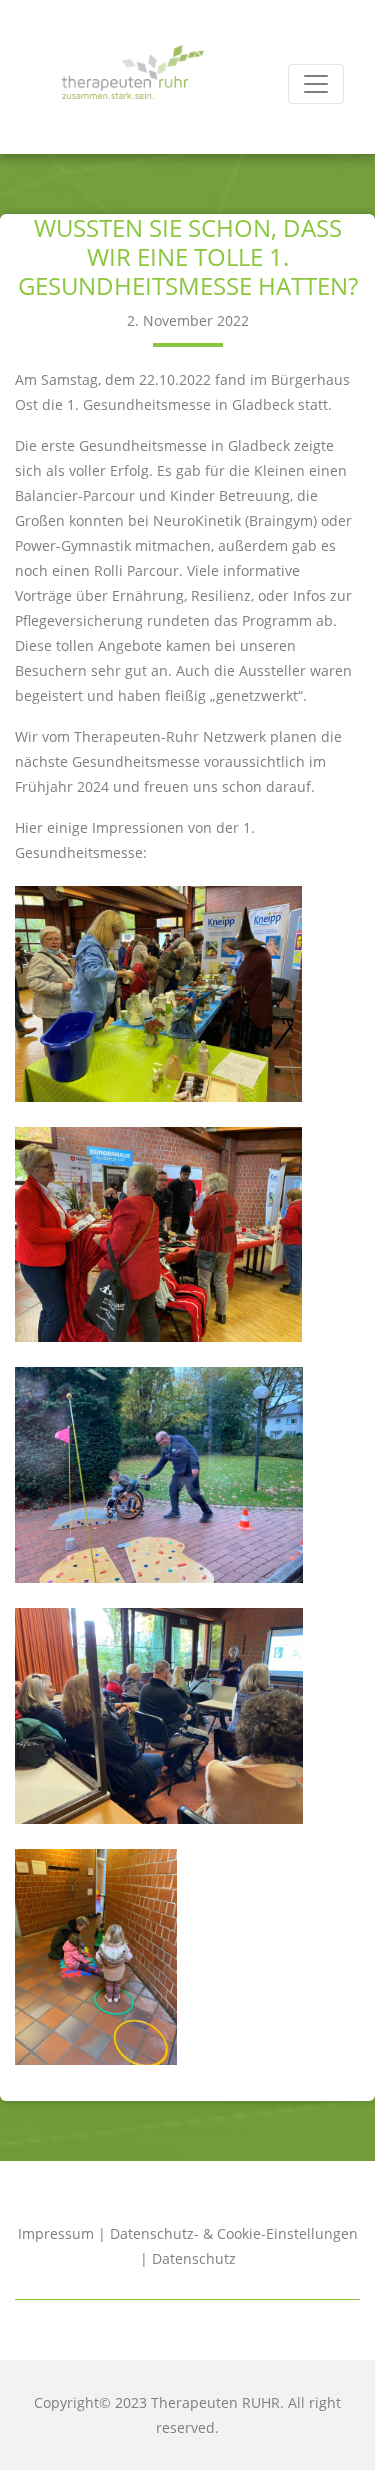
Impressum (56, 2233)
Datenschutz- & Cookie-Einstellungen (234, 2233)
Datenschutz (194, 2258)
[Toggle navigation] (316, 84)
